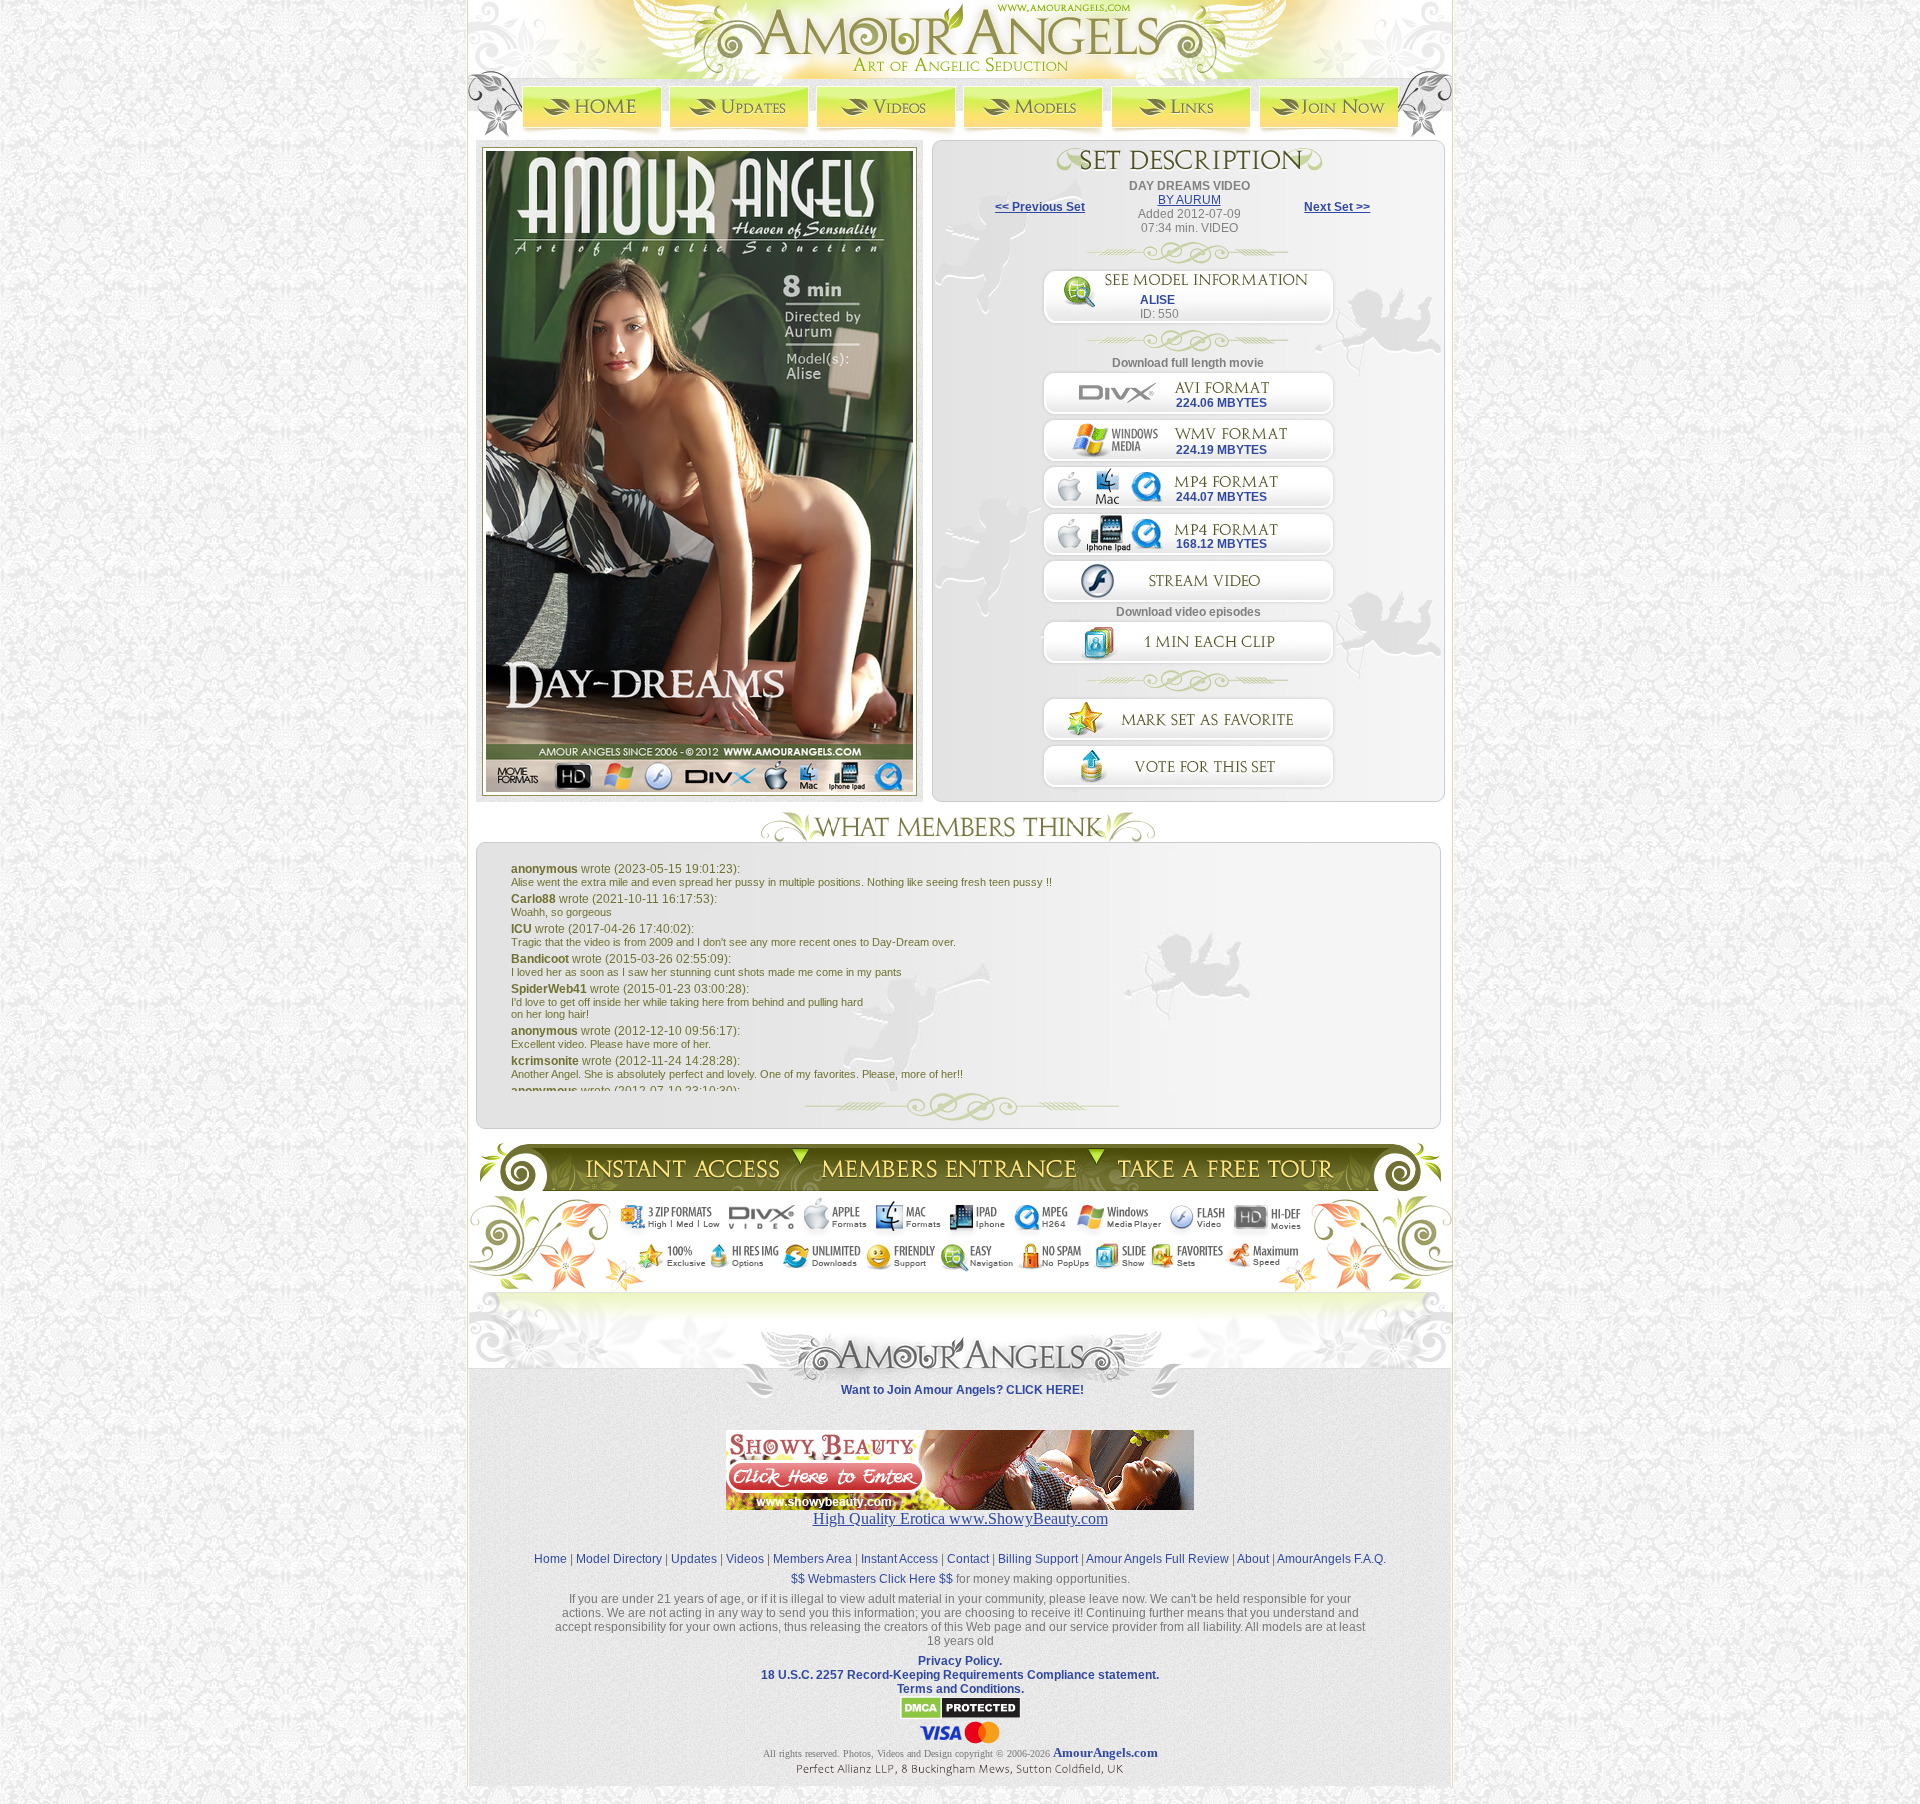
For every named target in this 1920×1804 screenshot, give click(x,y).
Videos (745, 1559)
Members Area (812, 1559)
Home (550, 1559)
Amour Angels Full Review (1157, 1559)
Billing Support (1038, 1559)
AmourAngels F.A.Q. (1331, 1559)
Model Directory (619, 1559)
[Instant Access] (681, 1185)
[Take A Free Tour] (1230, 1185)
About (1253, 1559)
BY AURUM (1189, 200)
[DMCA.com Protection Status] (960, 1716)
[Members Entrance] (947, 1185)
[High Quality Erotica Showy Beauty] (960, 1504)
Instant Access (899, 1559)
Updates (694, 1559)
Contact (968, 1559)
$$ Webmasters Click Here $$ (872, 1579)
